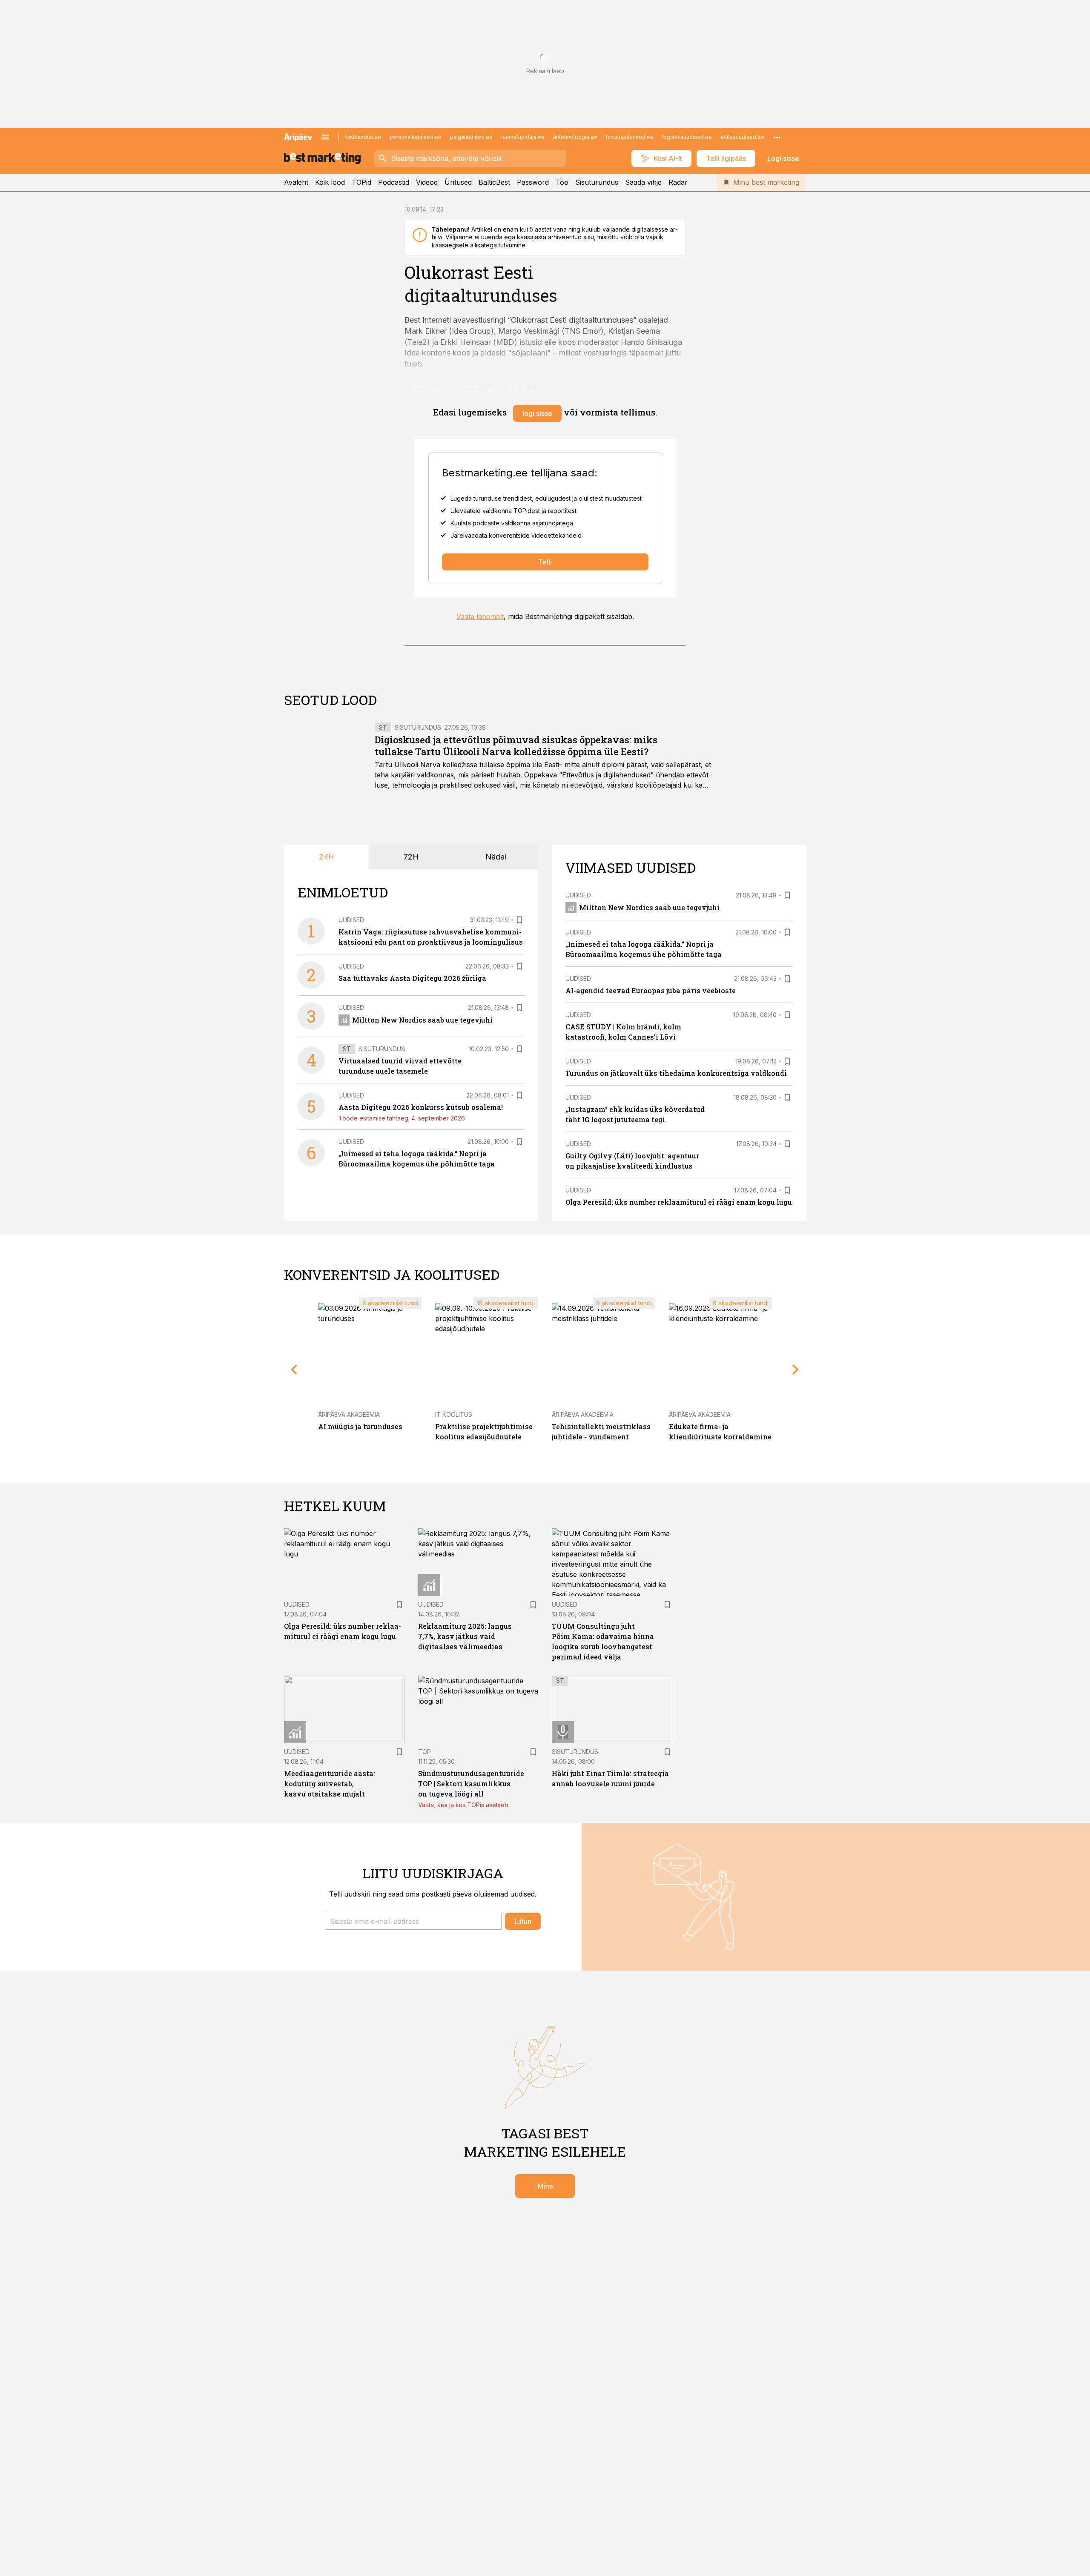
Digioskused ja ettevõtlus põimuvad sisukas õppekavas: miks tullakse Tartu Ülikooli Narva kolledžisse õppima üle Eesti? (516, 746)
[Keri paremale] (796, 1370)
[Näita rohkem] (777, 137)
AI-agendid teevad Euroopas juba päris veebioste (651, 990)
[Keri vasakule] (294, 1370)
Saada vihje (643, 182)
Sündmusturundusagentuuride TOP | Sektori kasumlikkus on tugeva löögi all (471, 1784)
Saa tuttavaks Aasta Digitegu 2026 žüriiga (412, 978)
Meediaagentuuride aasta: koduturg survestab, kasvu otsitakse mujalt (330, 1784)
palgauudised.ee (471, 137)
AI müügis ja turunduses (360, 1426)
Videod (427, 182)
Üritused (458, 182)
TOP (425, 1752)
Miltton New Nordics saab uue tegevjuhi (422, 1020)
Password (533, 182)
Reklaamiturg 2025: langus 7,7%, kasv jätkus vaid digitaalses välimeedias (465, 1636)
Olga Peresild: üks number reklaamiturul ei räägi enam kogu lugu (679, 1202)
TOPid (361, 182)
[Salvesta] (519, 920)
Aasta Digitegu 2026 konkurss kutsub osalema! (421, 1107)
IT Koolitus (454, 1414)
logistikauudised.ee (687, 137)
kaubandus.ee (363, 137)
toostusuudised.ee (630, 137)
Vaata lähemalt (480, 616)
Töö (562, 182)
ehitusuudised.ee (742, 137)
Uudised (351, 920)
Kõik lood (330, 182)
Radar (678, 182)
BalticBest (494, 182)
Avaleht (296, 182)
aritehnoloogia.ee (575, 137)
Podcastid (394, 182)
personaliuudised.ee (416, 137)
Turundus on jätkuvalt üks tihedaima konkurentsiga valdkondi (676, 1073)
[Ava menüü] (325, 137)
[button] (413, 1921)
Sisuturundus (597, 182)
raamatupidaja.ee (523, 137)
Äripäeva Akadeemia (349, 1414)
